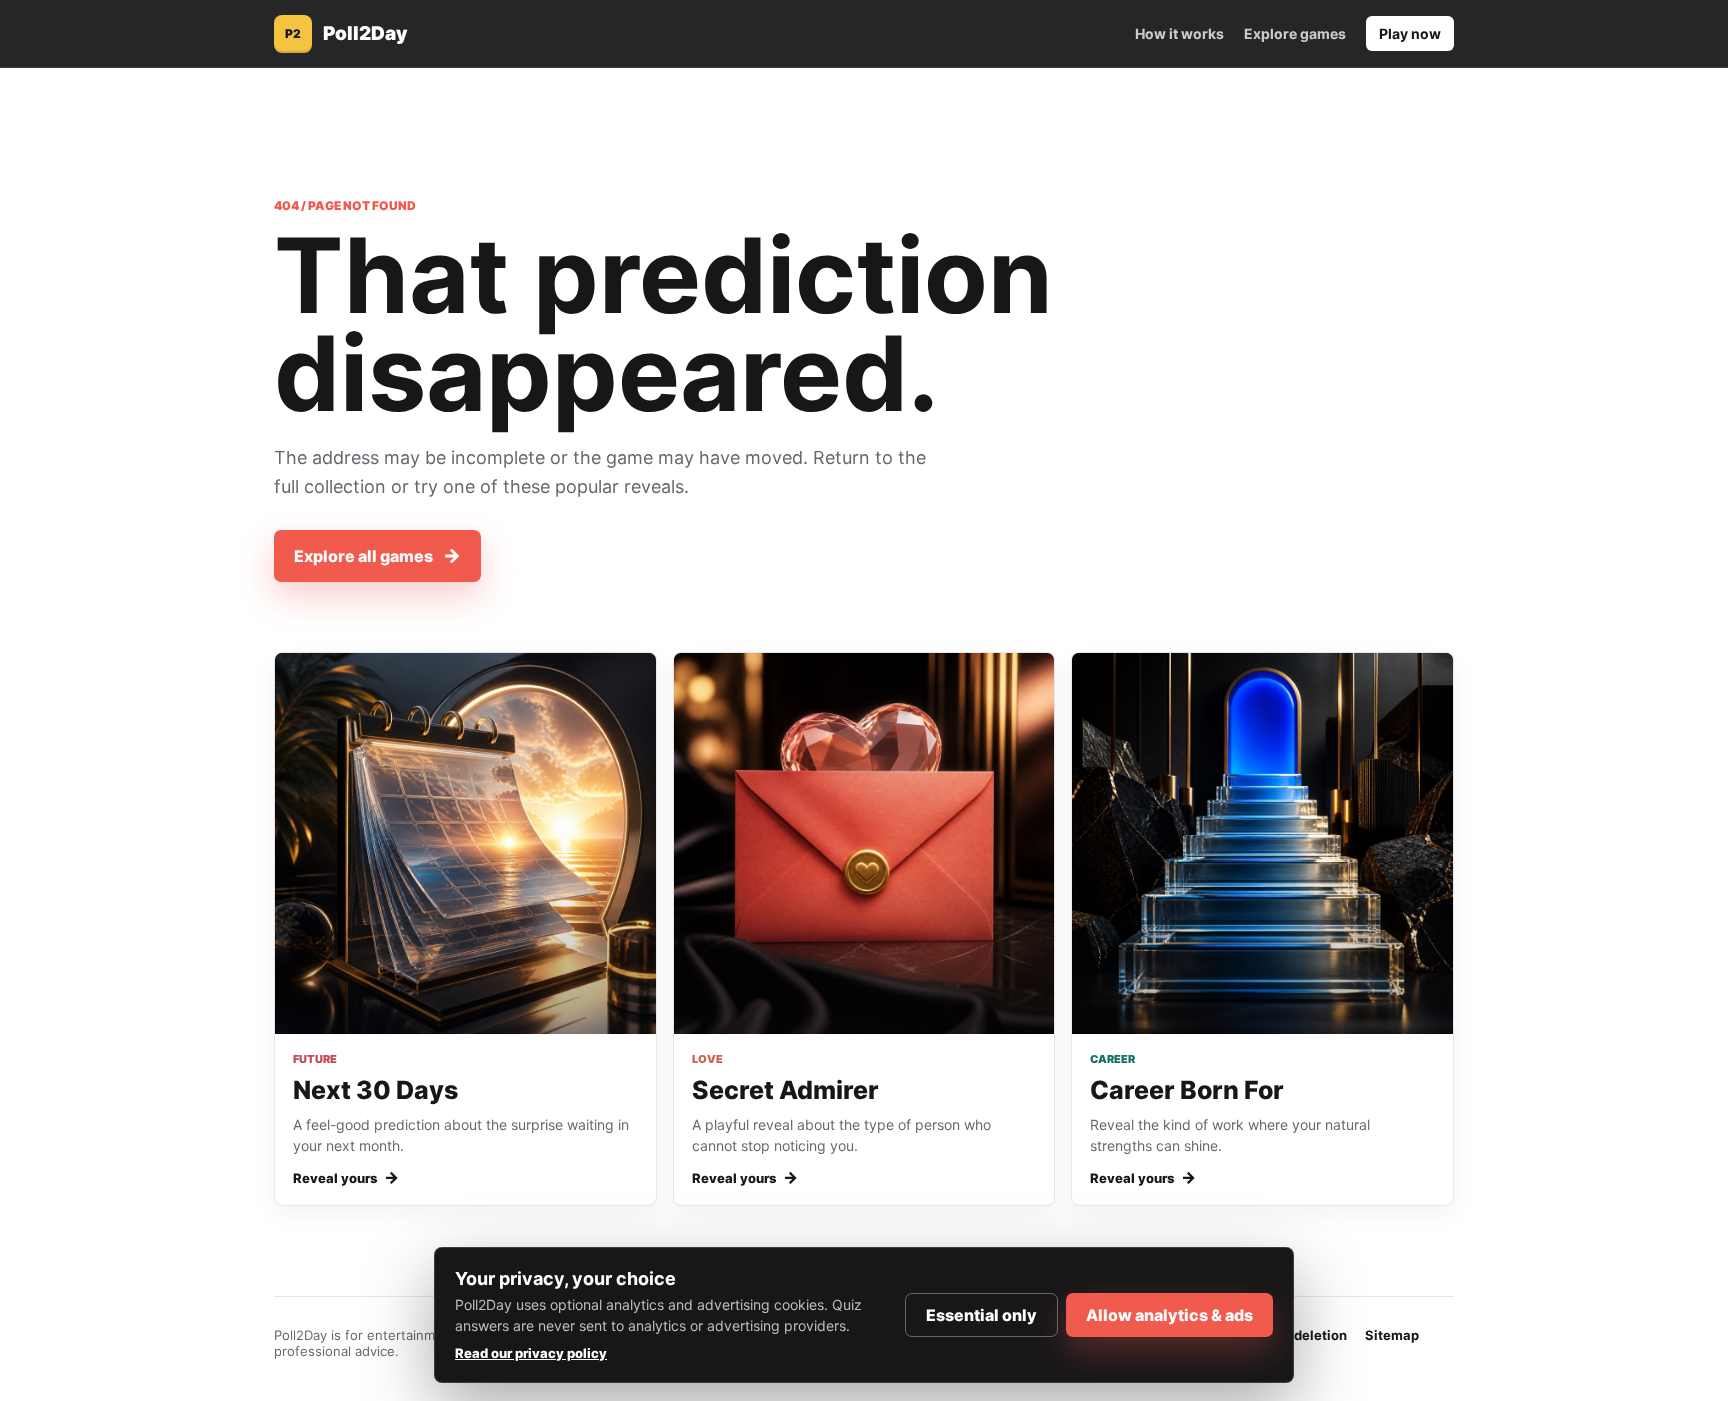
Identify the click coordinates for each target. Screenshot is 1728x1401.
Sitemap (1392, 1335)
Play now (1410, 33)
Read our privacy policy (531, 1353)
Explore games (1295, 33)
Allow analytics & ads (1169, 1315)
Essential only (981, 1315)
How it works (1179, 33)
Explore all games (377, 555)
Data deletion (1304, 1335)
